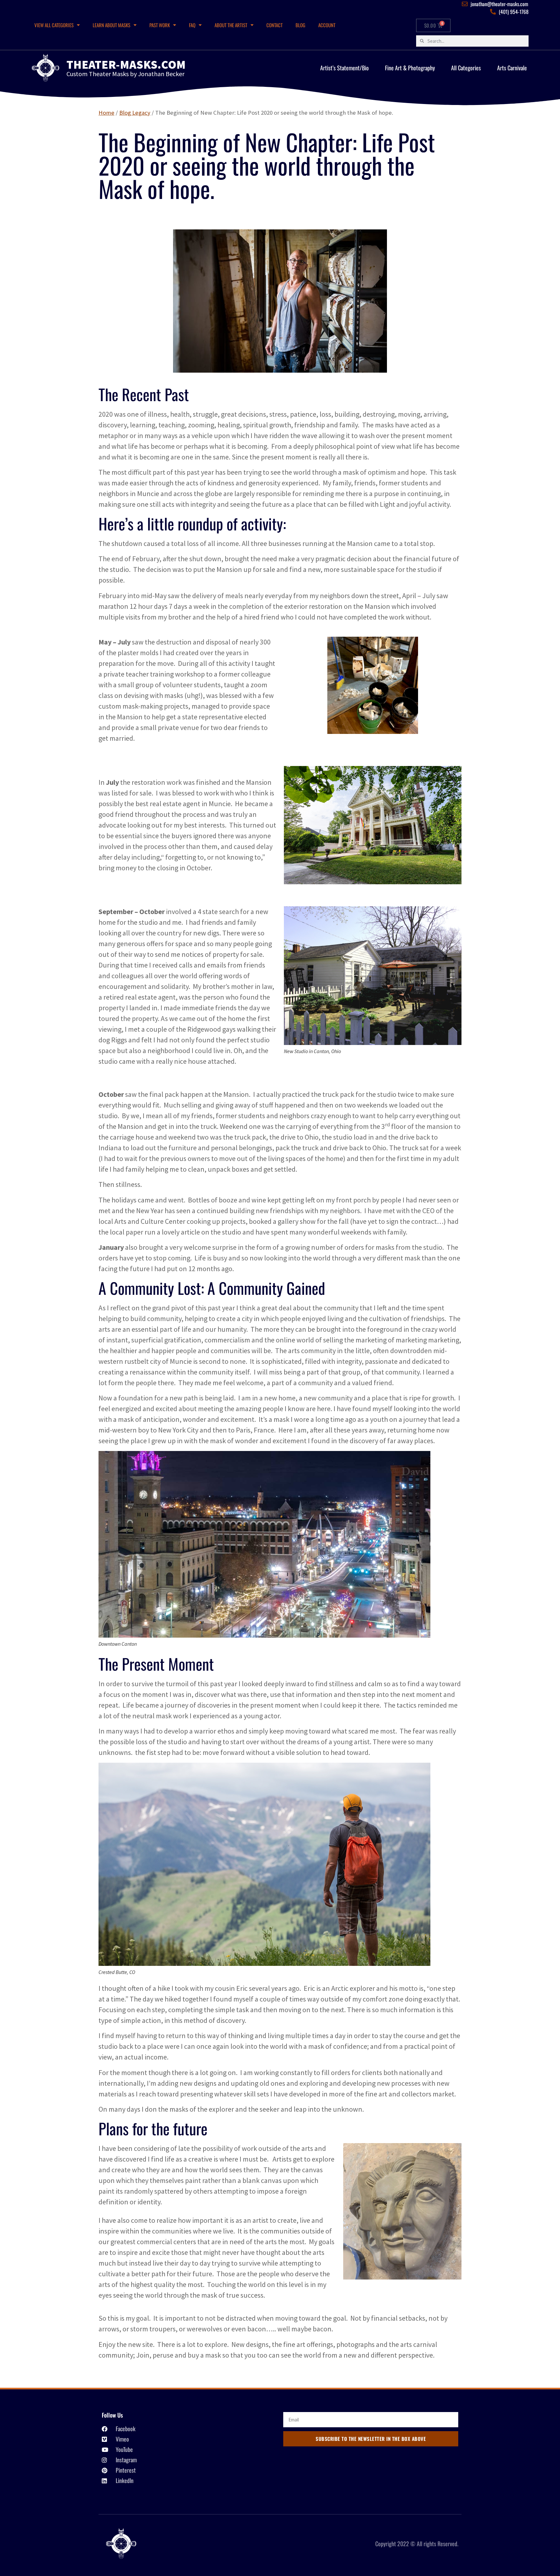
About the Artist (231, 25)
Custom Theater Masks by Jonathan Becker (125, 74)
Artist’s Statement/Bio (344, 68)
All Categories (466, 68)
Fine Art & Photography (410, 68)
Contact (274, 25)
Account (327, 25)
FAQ (192, 25)
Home (106, 113)
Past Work (160, 25)
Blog (300, 25)
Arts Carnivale (512, 68)
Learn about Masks (111, 25)
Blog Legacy (135, 113)
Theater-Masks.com (126, 64)
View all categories (54, 25)
